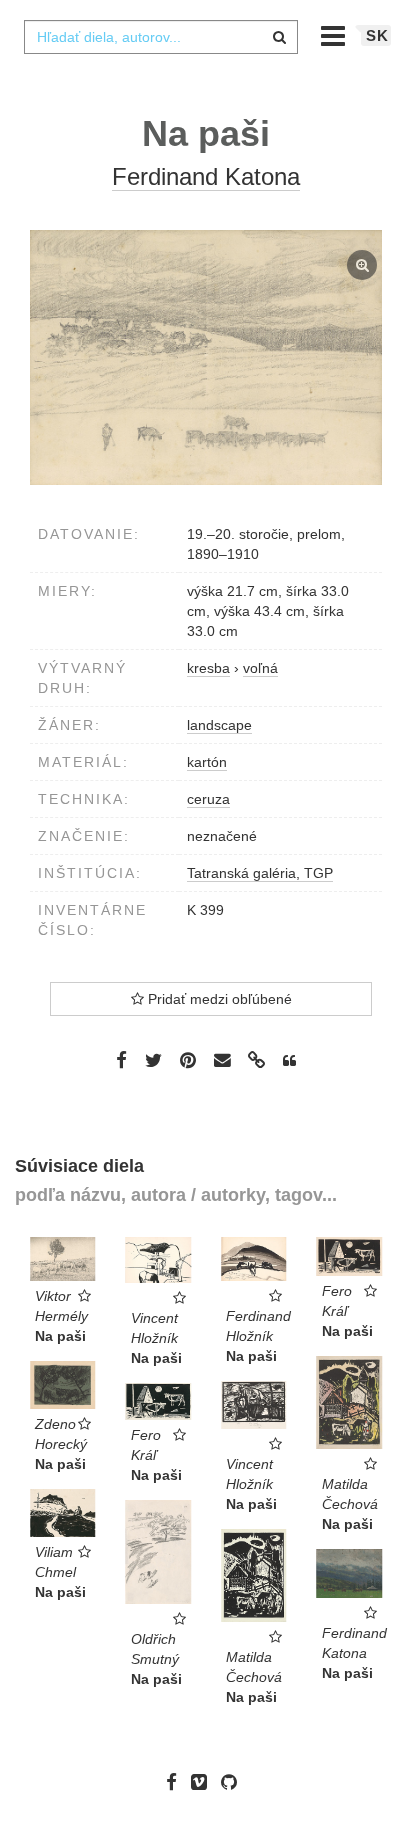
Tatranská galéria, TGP (260, 873)
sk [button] (377, 35)
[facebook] (176, 1782)
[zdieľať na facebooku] (121, 1059)
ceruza (208, 799)
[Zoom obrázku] (206, 357)
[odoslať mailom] (222, 1060)
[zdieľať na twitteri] (153, 1059)
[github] (234, 1782)
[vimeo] (204, 1782)
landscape (219, 725)
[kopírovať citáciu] (289, 1061)
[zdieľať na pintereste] (188, 1059)
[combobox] (161, 37)
